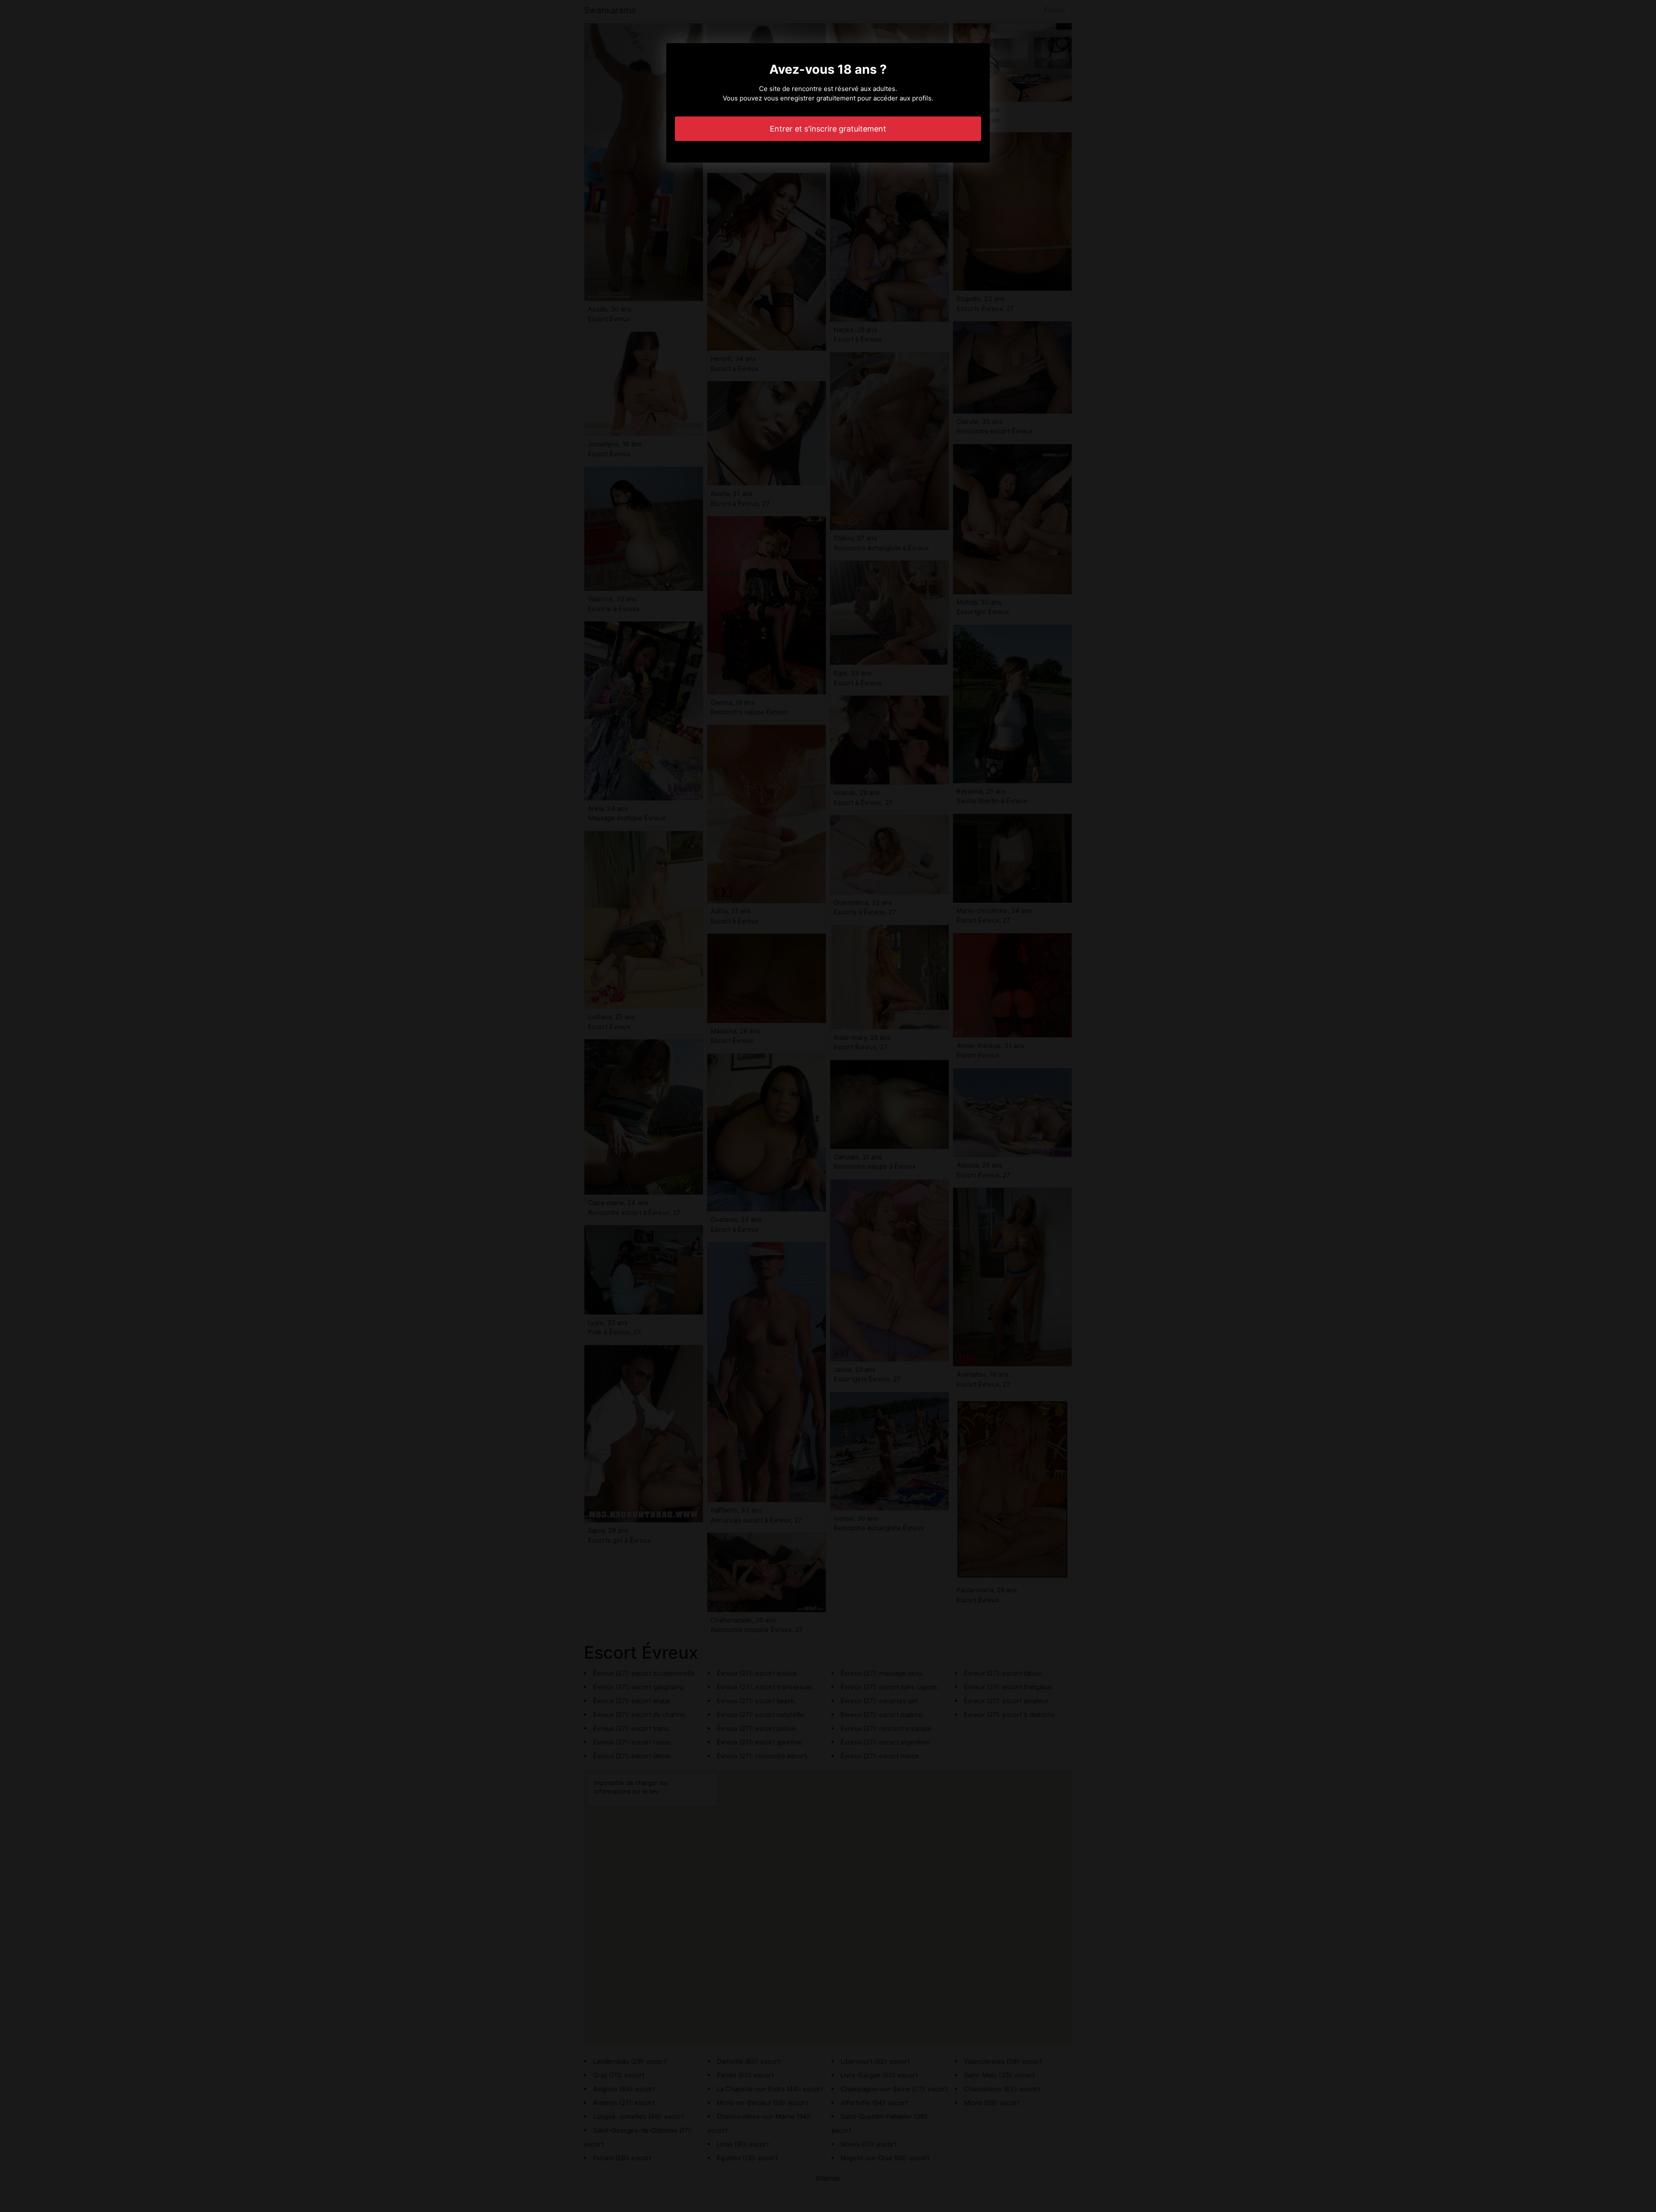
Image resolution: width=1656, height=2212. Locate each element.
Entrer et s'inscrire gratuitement (828, 129)
